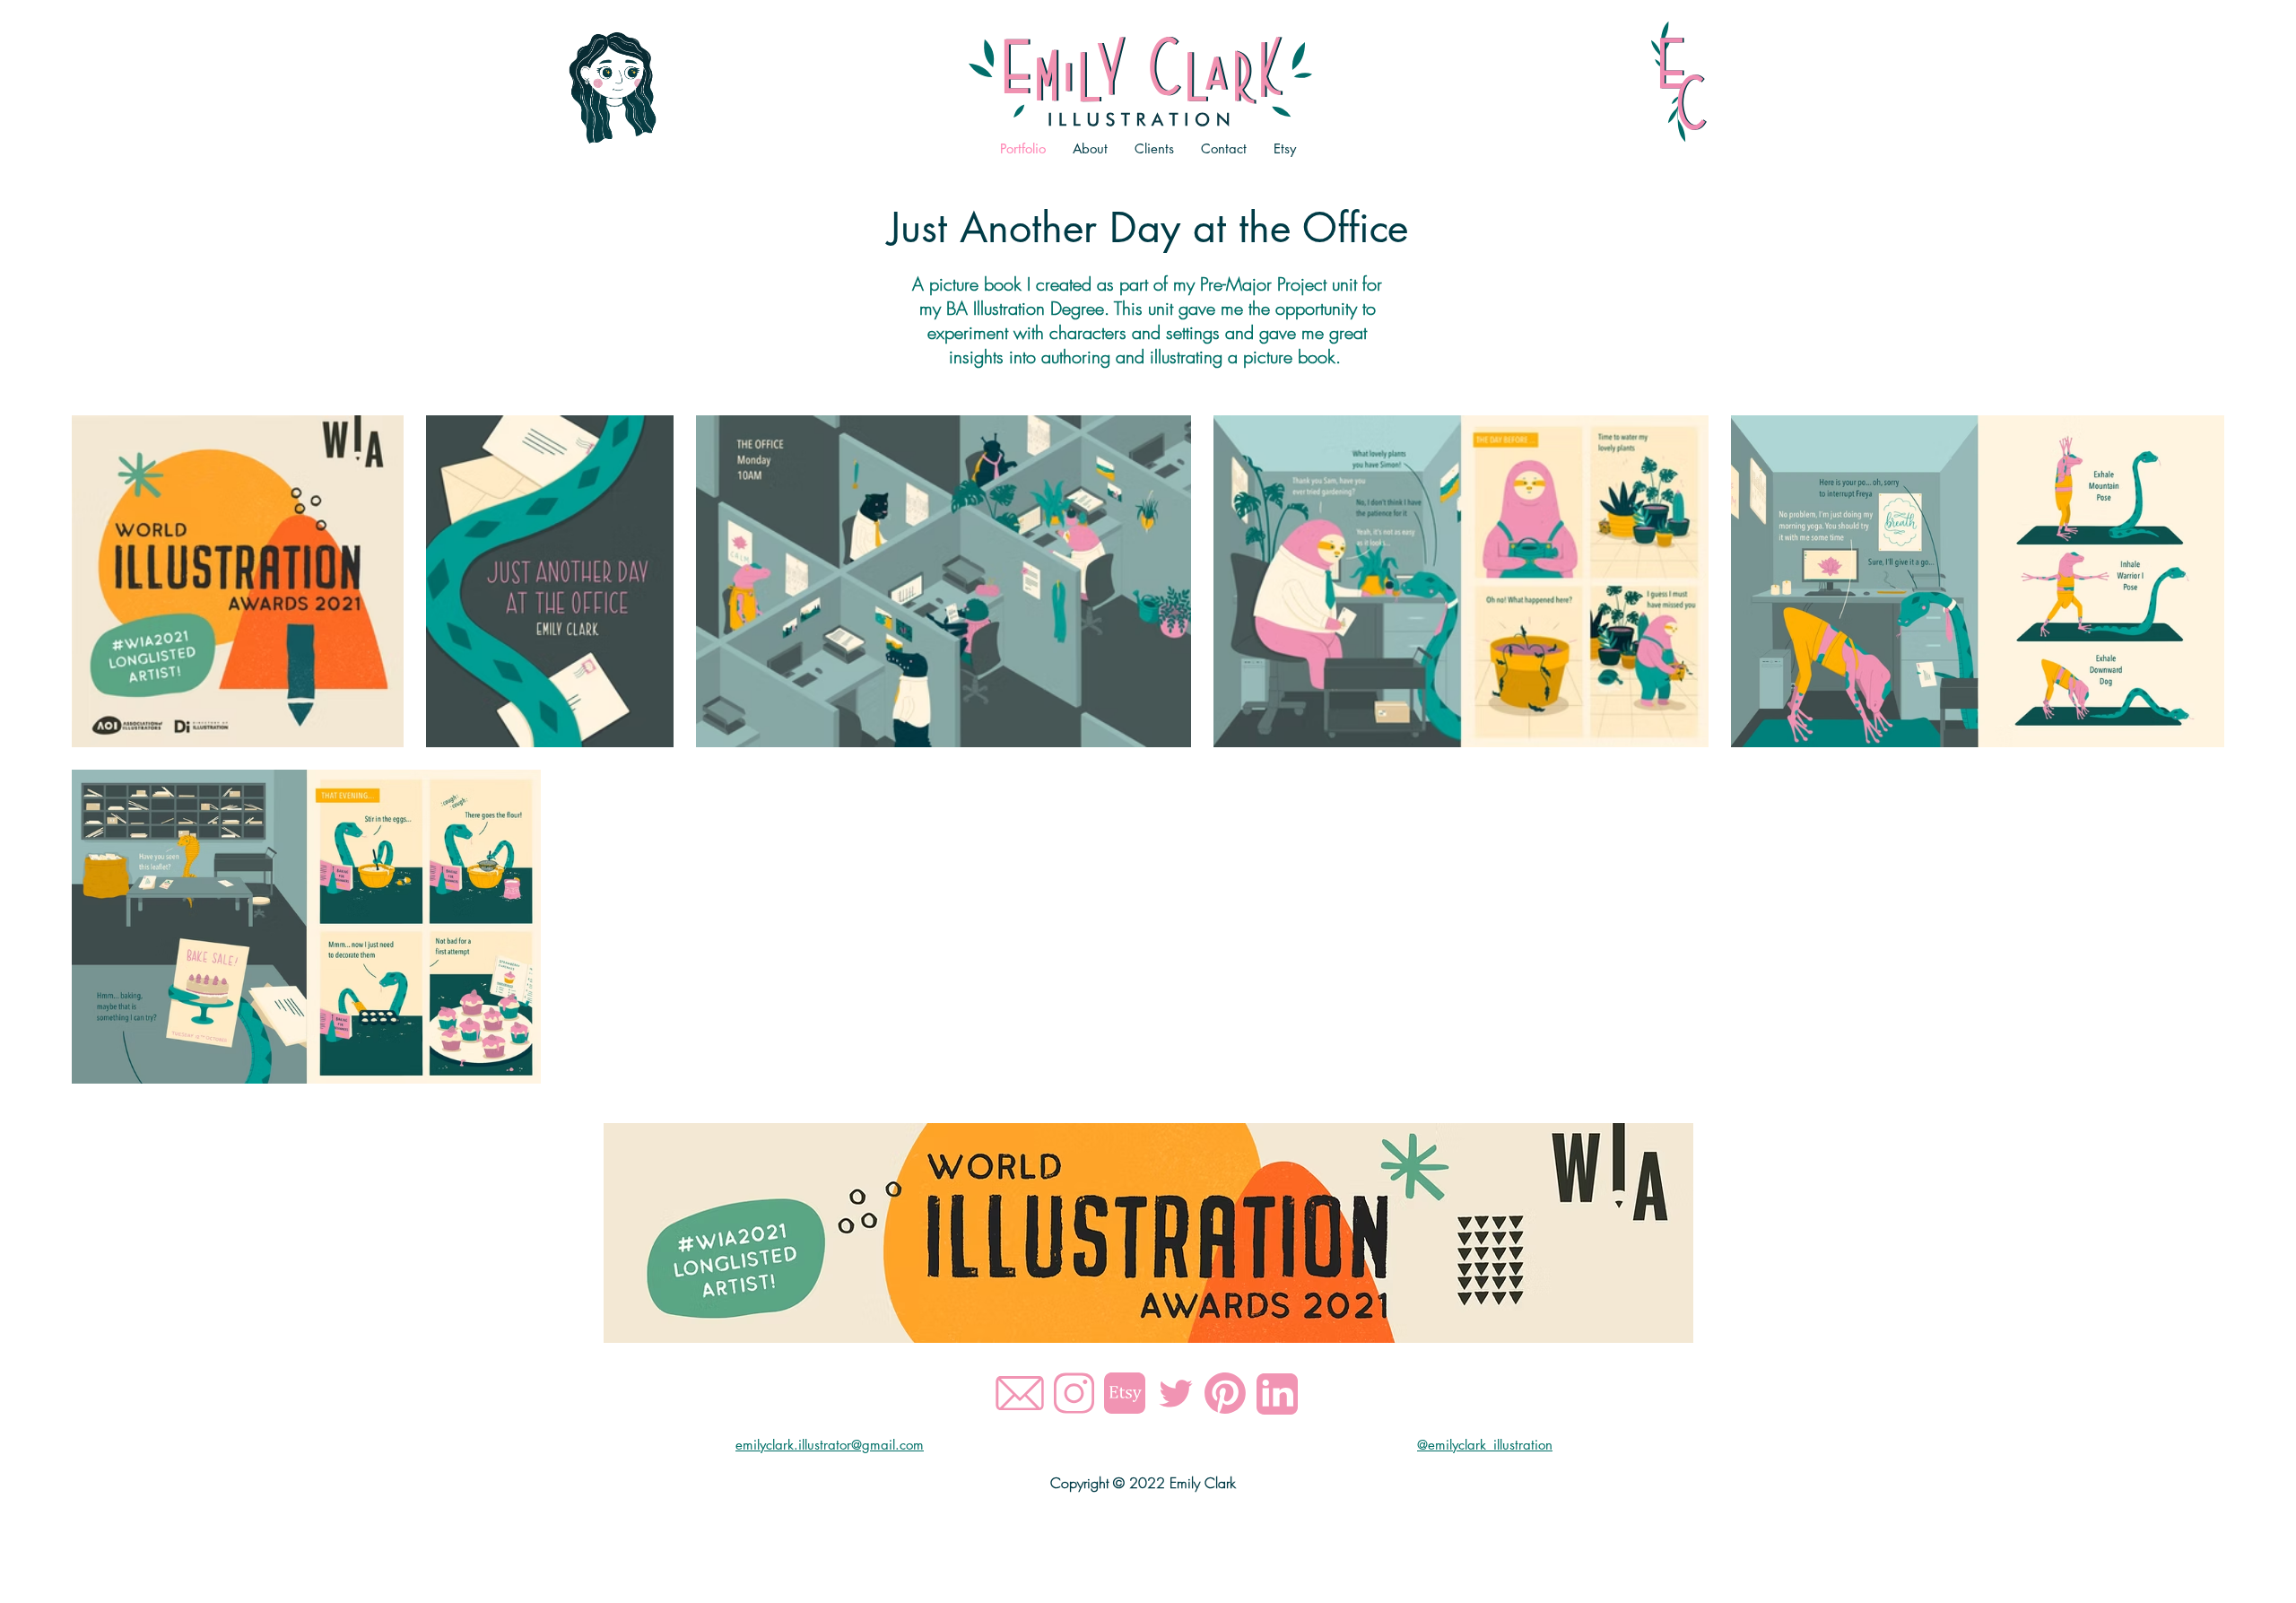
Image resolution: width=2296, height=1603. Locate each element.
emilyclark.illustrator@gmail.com (830, 1445)
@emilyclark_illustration (1485, 1445)
